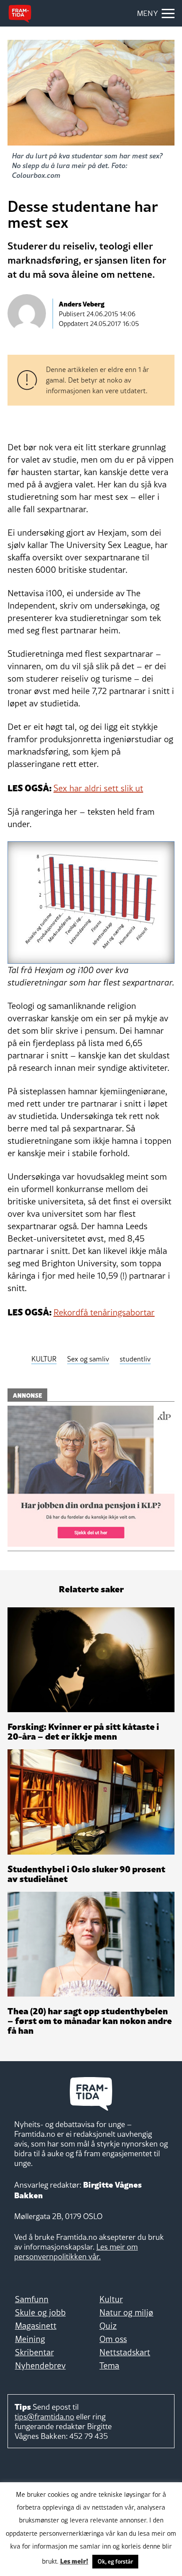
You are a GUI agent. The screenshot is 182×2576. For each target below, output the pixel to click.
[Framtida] (20, 14)
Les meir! (74, 2561)
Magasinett (36, 2326)
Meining (30, 2339)
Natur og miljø (126, 2312)
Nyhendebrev (40, 2365)
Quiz (108, 2326)
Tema (109, 2365)
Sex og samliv (88, 1359)
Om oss (113, 2339)
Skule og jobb (40, 2312)
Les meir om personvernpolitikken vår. (76, 2252)
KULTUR (44, 1359)
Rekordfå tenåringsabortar (104, 1312)
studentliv (135, 1359)
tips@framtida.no (44, 2417)
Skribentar (34, 2352)
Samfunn (32, 2299)
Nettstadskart (125, 2352)
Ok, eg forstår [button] (115, 2561)
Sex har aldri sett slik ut (98, 788)
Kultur (111, 2299)
